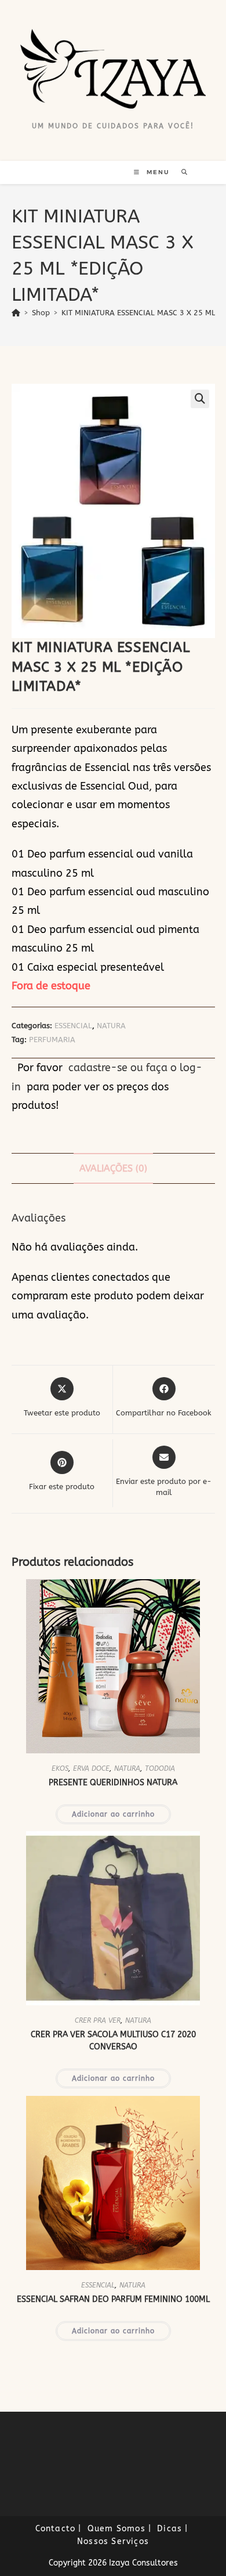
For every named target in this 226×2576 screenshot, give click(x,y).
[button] (200, 399)
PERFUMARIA (52, 1040)
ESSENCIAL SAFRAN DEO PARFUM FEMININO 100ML (113, 2299)
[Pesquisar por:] (181, 172)
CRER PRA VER (98, 2020)
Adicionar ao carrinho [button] (113, 1814)
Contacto (56, 2529)
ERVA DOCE (91, 1768)
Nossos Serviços (113, 2541)
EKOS (60, 1768)
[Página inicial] (16, 313)
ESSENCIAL (73, 1026)
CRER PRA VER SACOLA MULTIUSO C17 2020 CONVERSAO (113, 2041)
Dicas (170, 2529)
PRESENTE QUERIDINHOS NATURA (113, 1783)
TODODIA (160, 1768)
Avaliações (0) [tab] (113, 1168)
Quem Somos (116, 2529)
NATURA (111, 1026)
